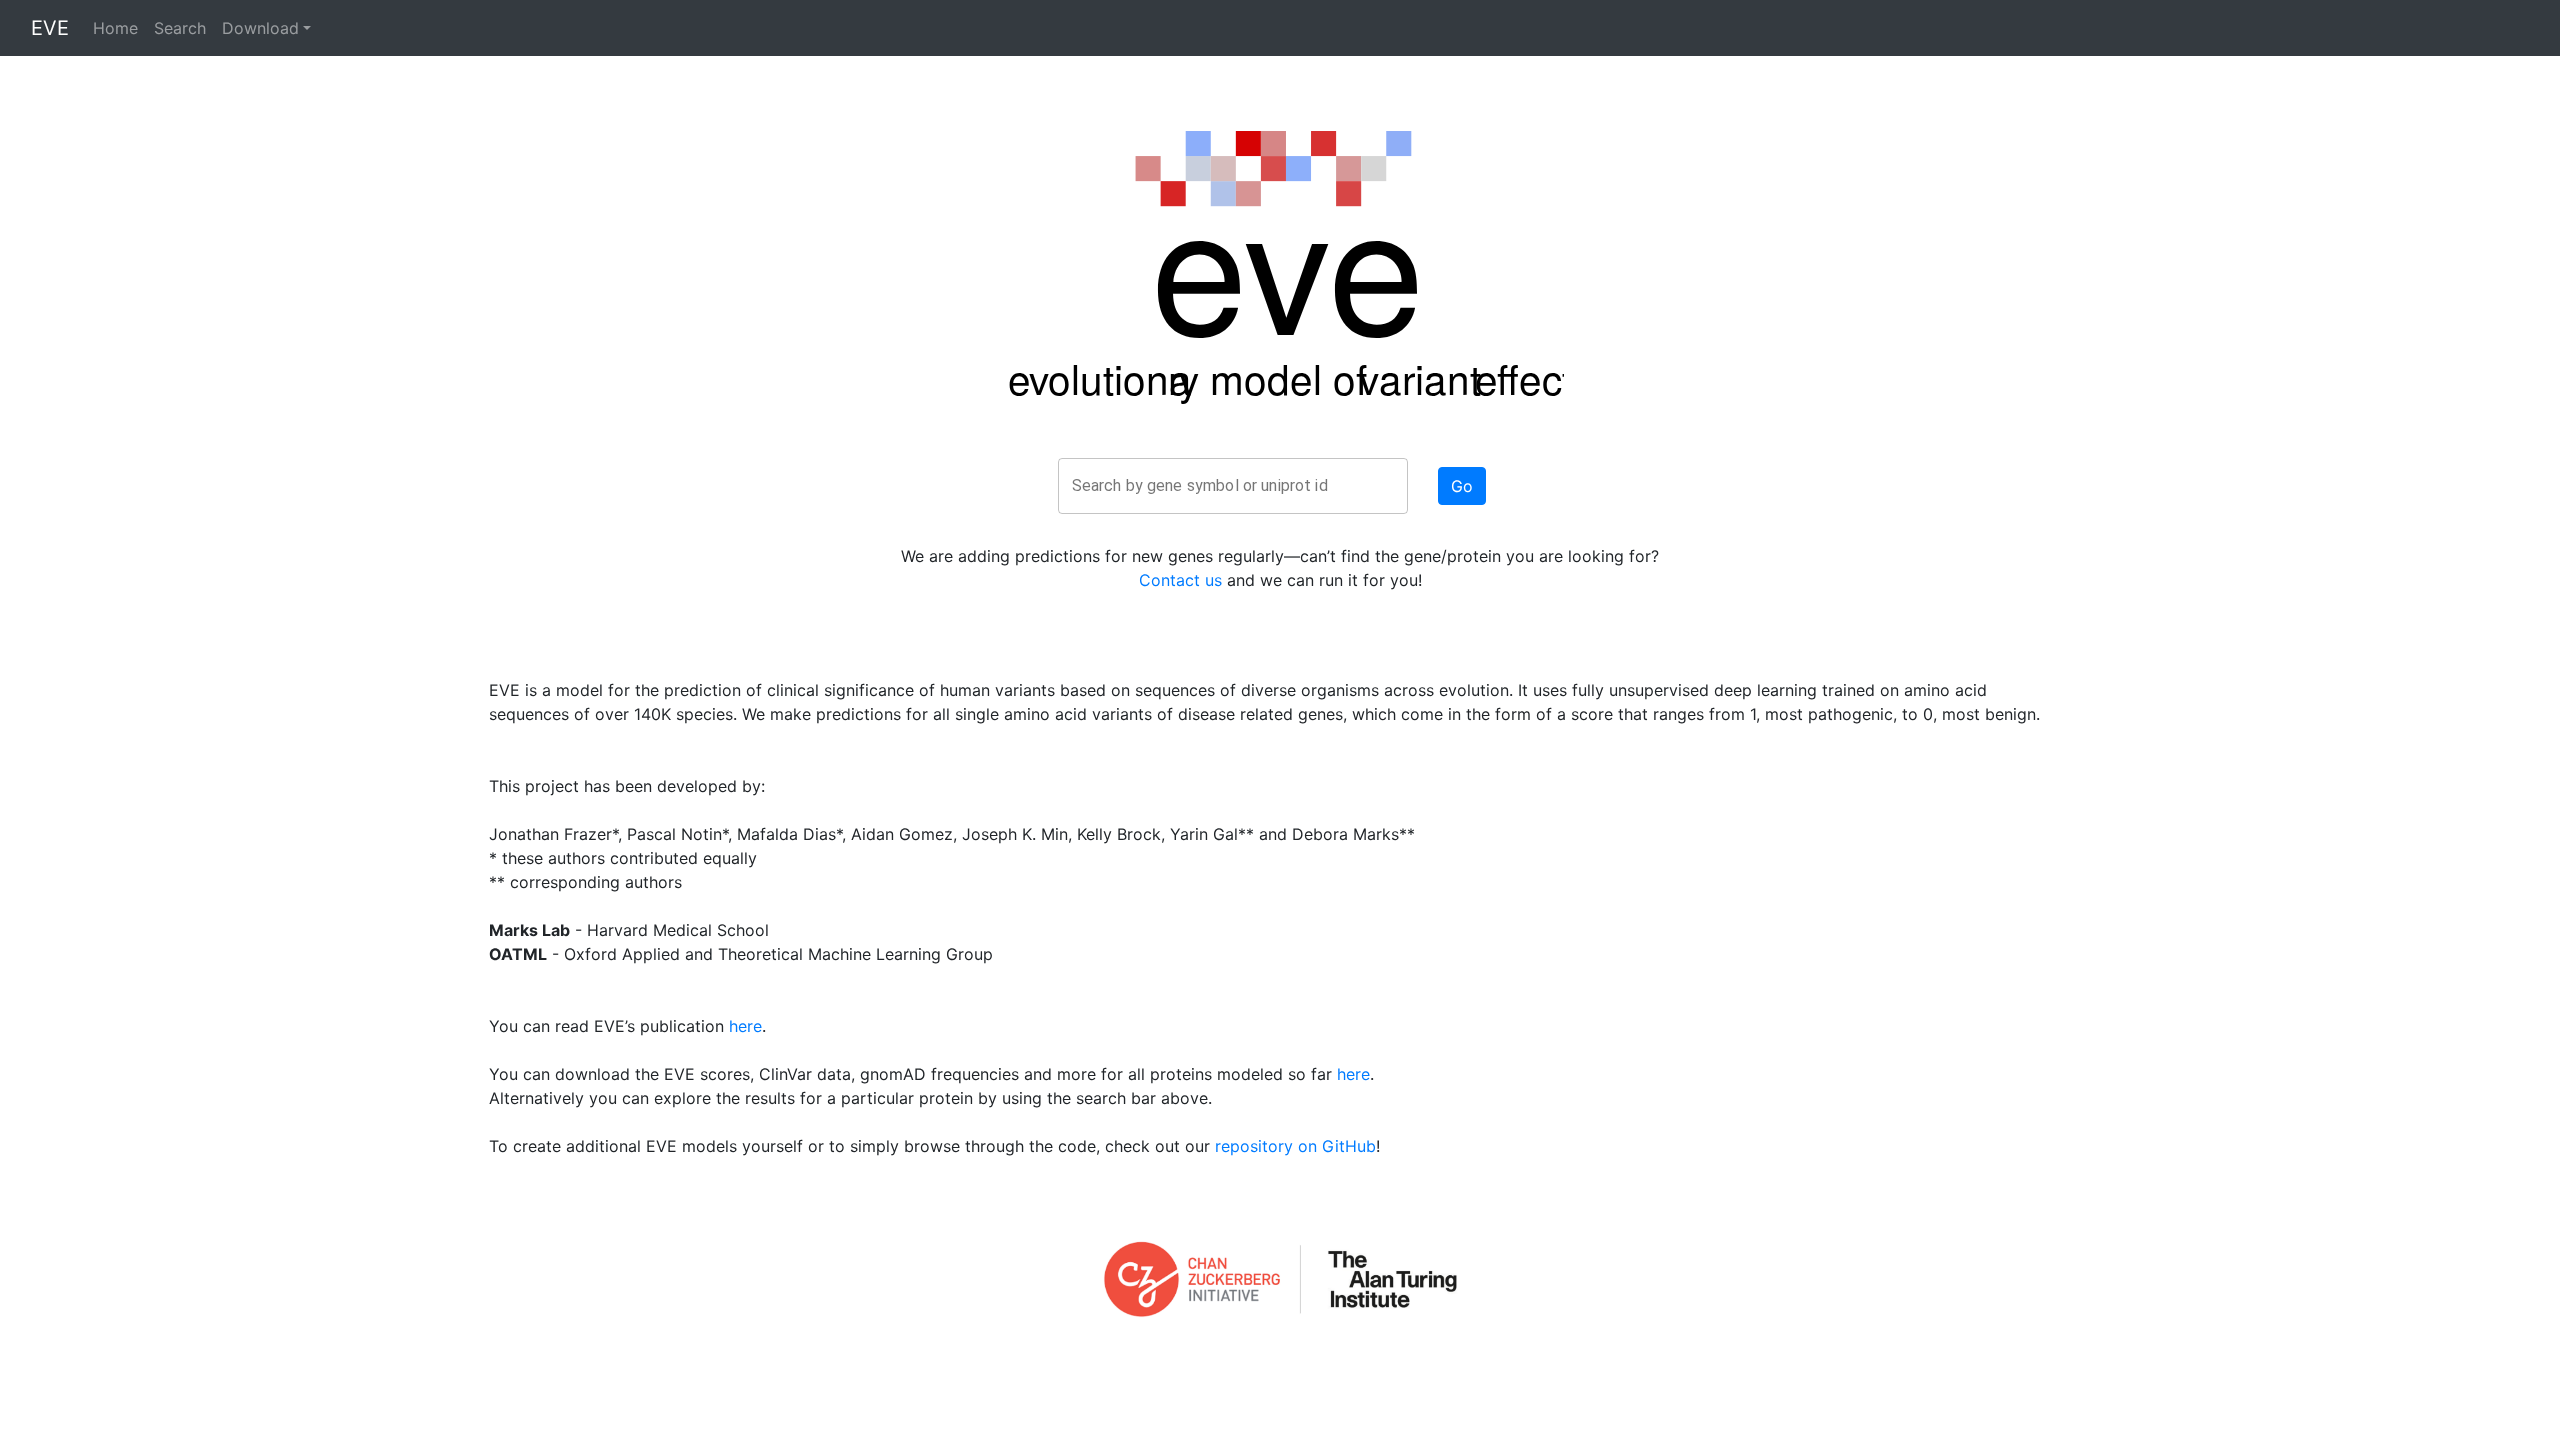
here (745, 1026)
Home (115, 28)
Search (180, 28)
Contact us (1180, 580)
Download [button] (260, 28)
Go (1462, 486)
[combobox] (1233, 486)
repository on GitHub (1295, 1146)
